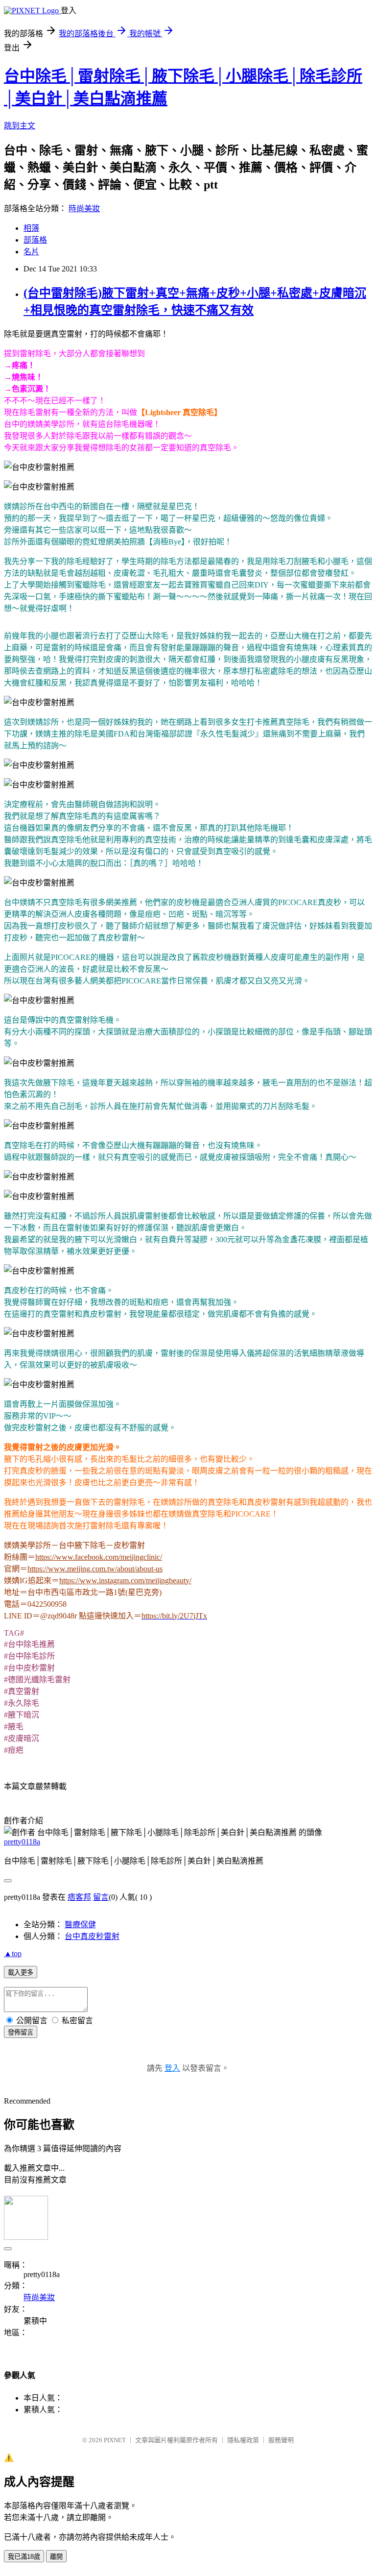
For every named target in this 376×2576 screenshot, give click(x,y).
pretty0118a (22, 1842)
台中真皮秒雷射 (92, 1936)
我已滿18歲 (24, 2557)
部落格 (35, 240)
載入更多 (21, 1973)
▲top (13, 1953)
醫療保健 (80, 1925)
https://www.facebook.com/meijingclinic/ (99, 1557)
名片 (31, 252)
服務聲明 (281, 2440)
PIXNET (115, 2440)
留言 (101, 1897)
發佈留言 (21, 2032)
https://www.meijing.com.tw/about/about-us (95, 1569)
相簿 (31, 228)
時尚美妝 (84, 209)
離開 (56, 2557)
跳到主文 (20, 126)
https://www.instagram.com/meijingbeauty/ (125, 1581)
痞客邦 (79, 1897)
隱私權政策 (243, 2440)
